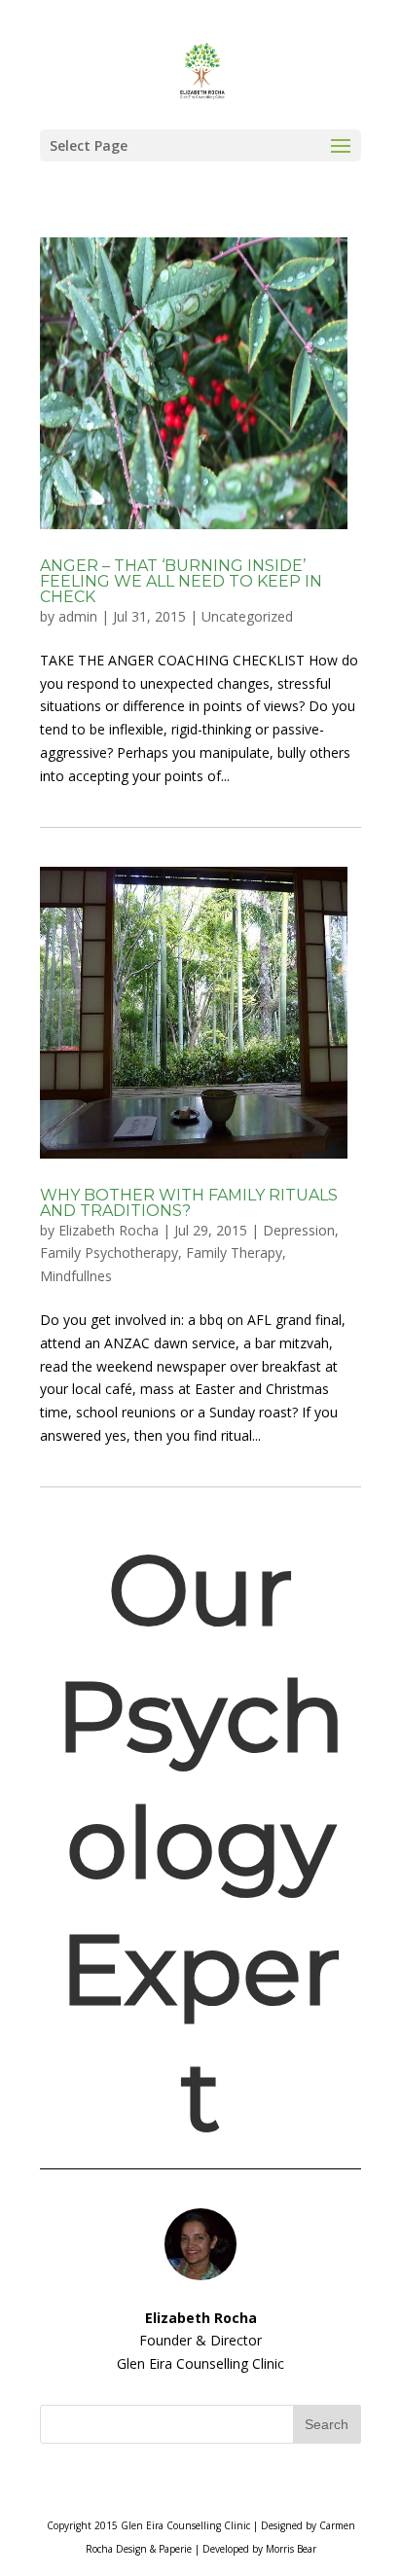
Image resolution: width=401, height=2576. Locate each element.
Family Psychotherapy (109, 1252)
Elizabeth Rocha (109, 1230)
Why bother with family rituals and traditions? (189, 1203)
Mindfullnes (76, 1276)
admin (78, 616)
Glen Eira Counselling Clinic (185, 2525)
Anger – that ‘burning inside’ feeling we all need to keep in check (181, 581)
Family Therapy (234, 1252)
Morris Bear (291, 2549)
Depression (299, 1230)
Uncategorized (247, 616)
